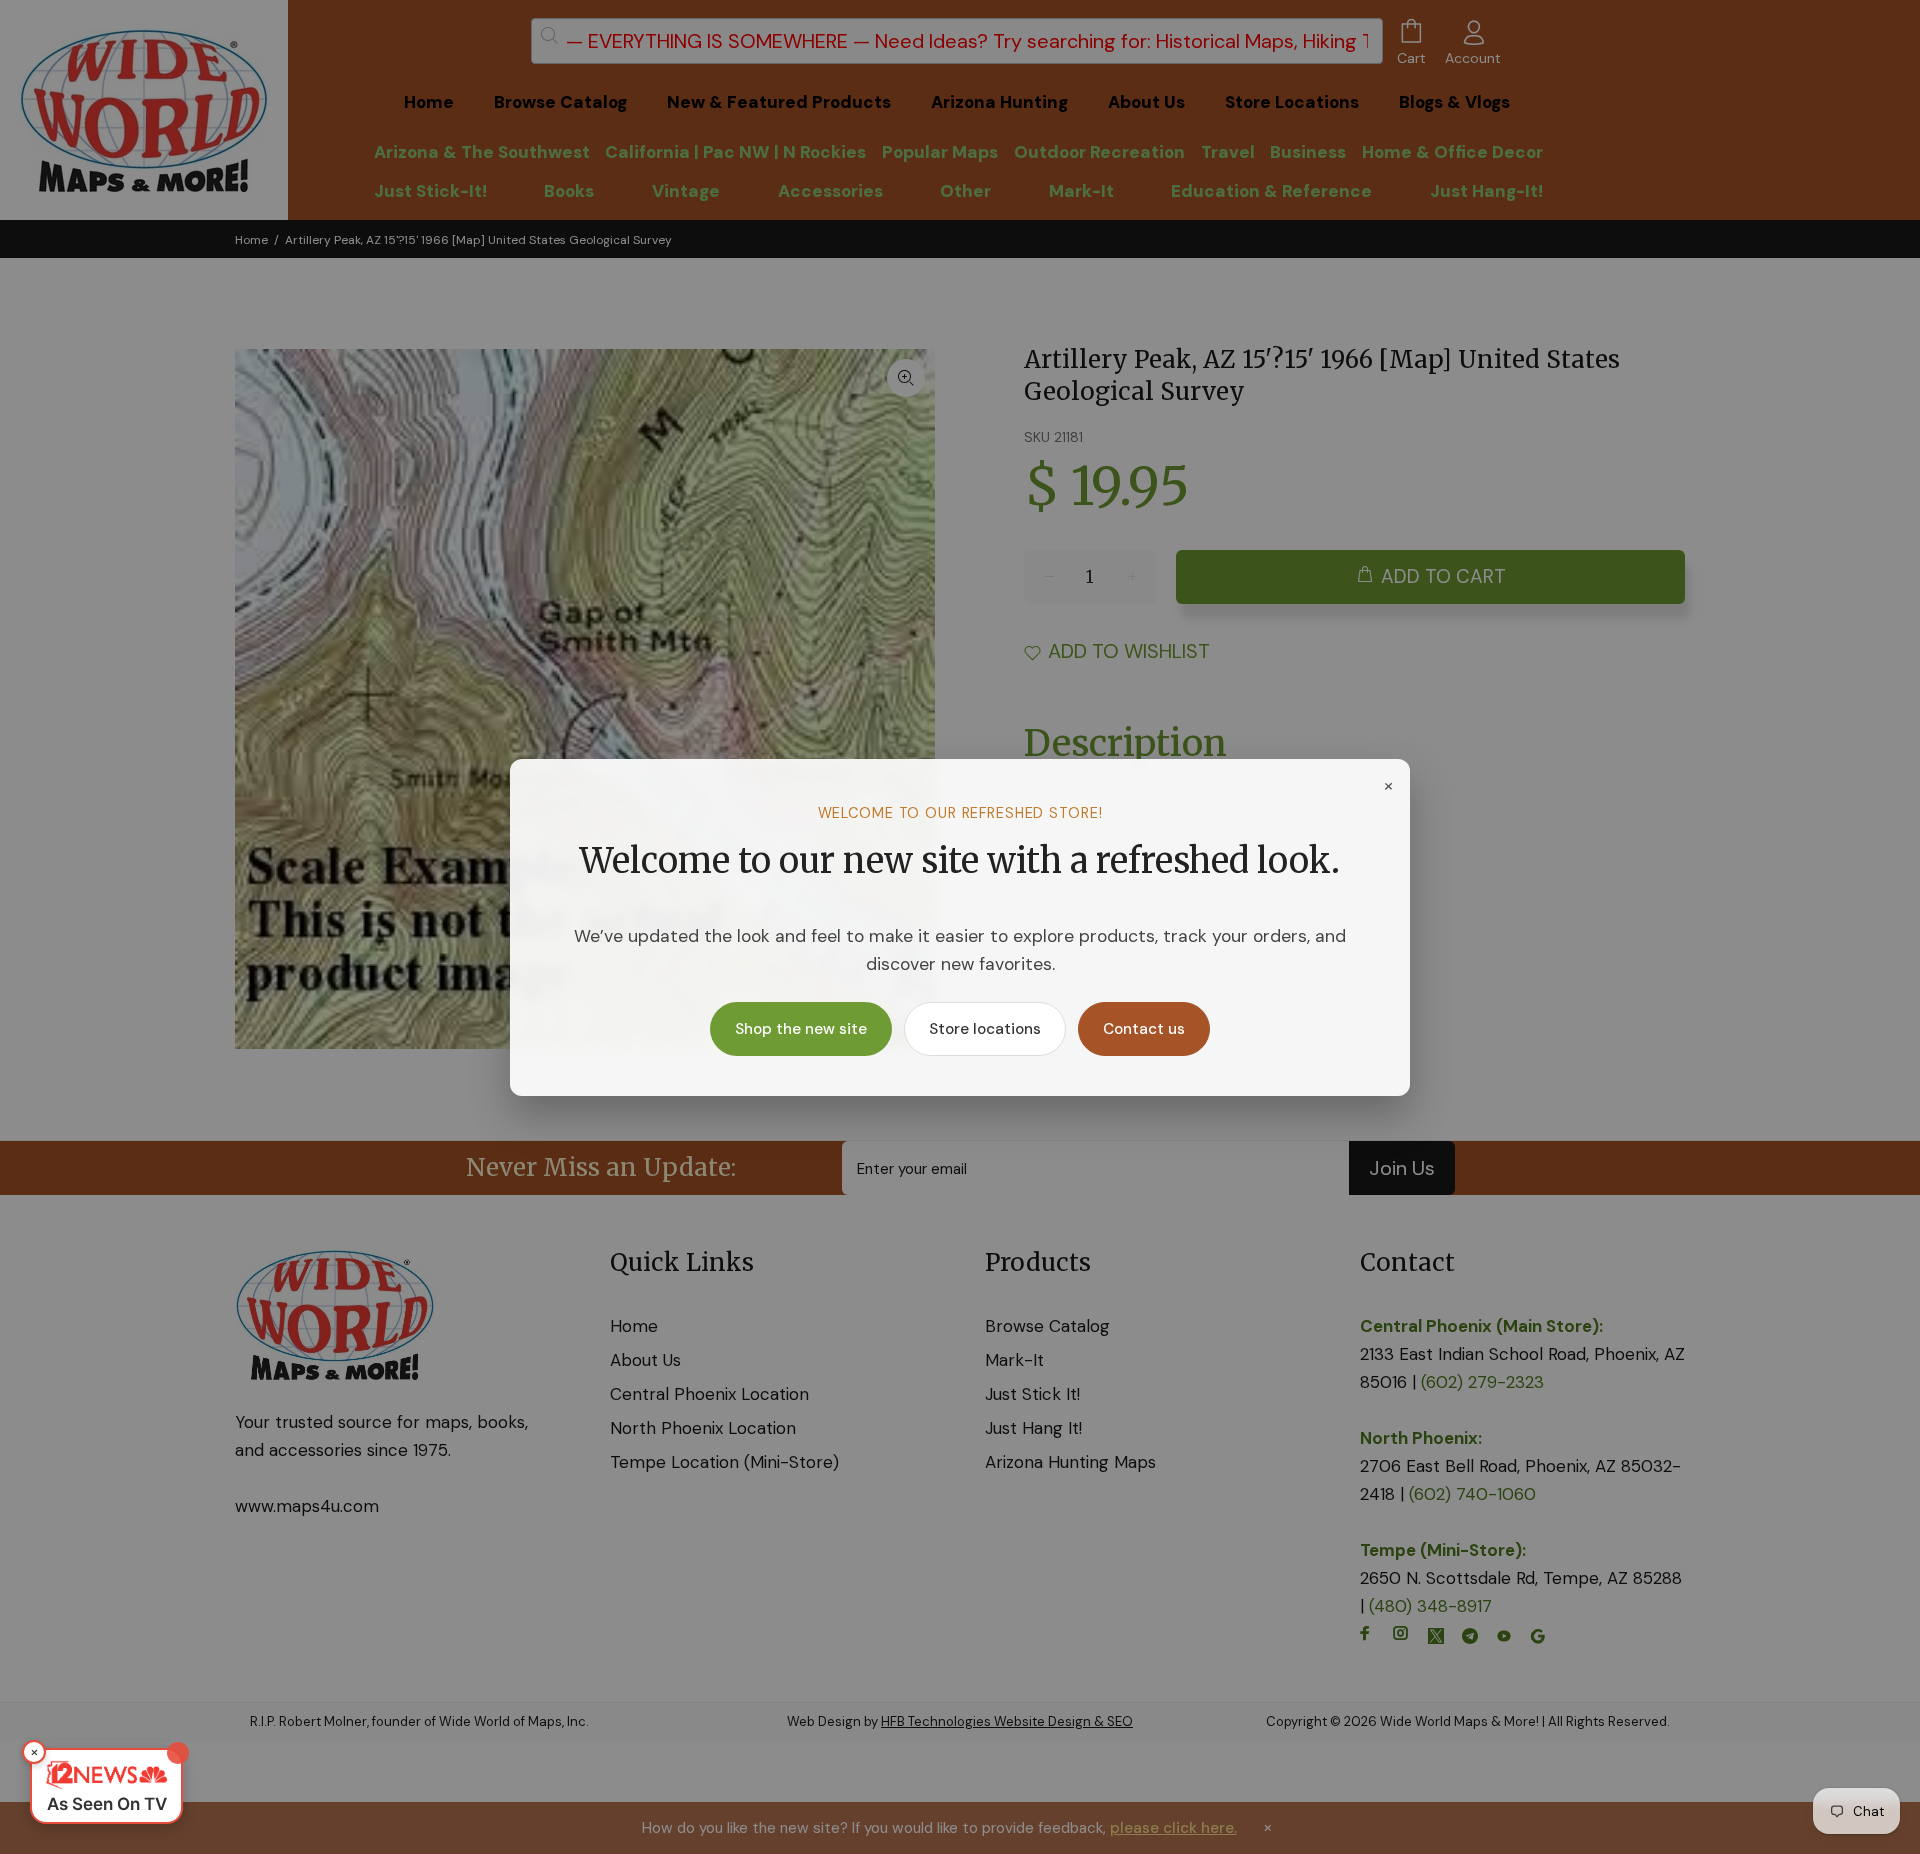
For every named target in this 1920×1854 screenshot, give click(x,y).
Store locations (985, 1029)
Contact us (1144, 1029)
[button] (106, 1786)
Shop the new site (801, 1029)
